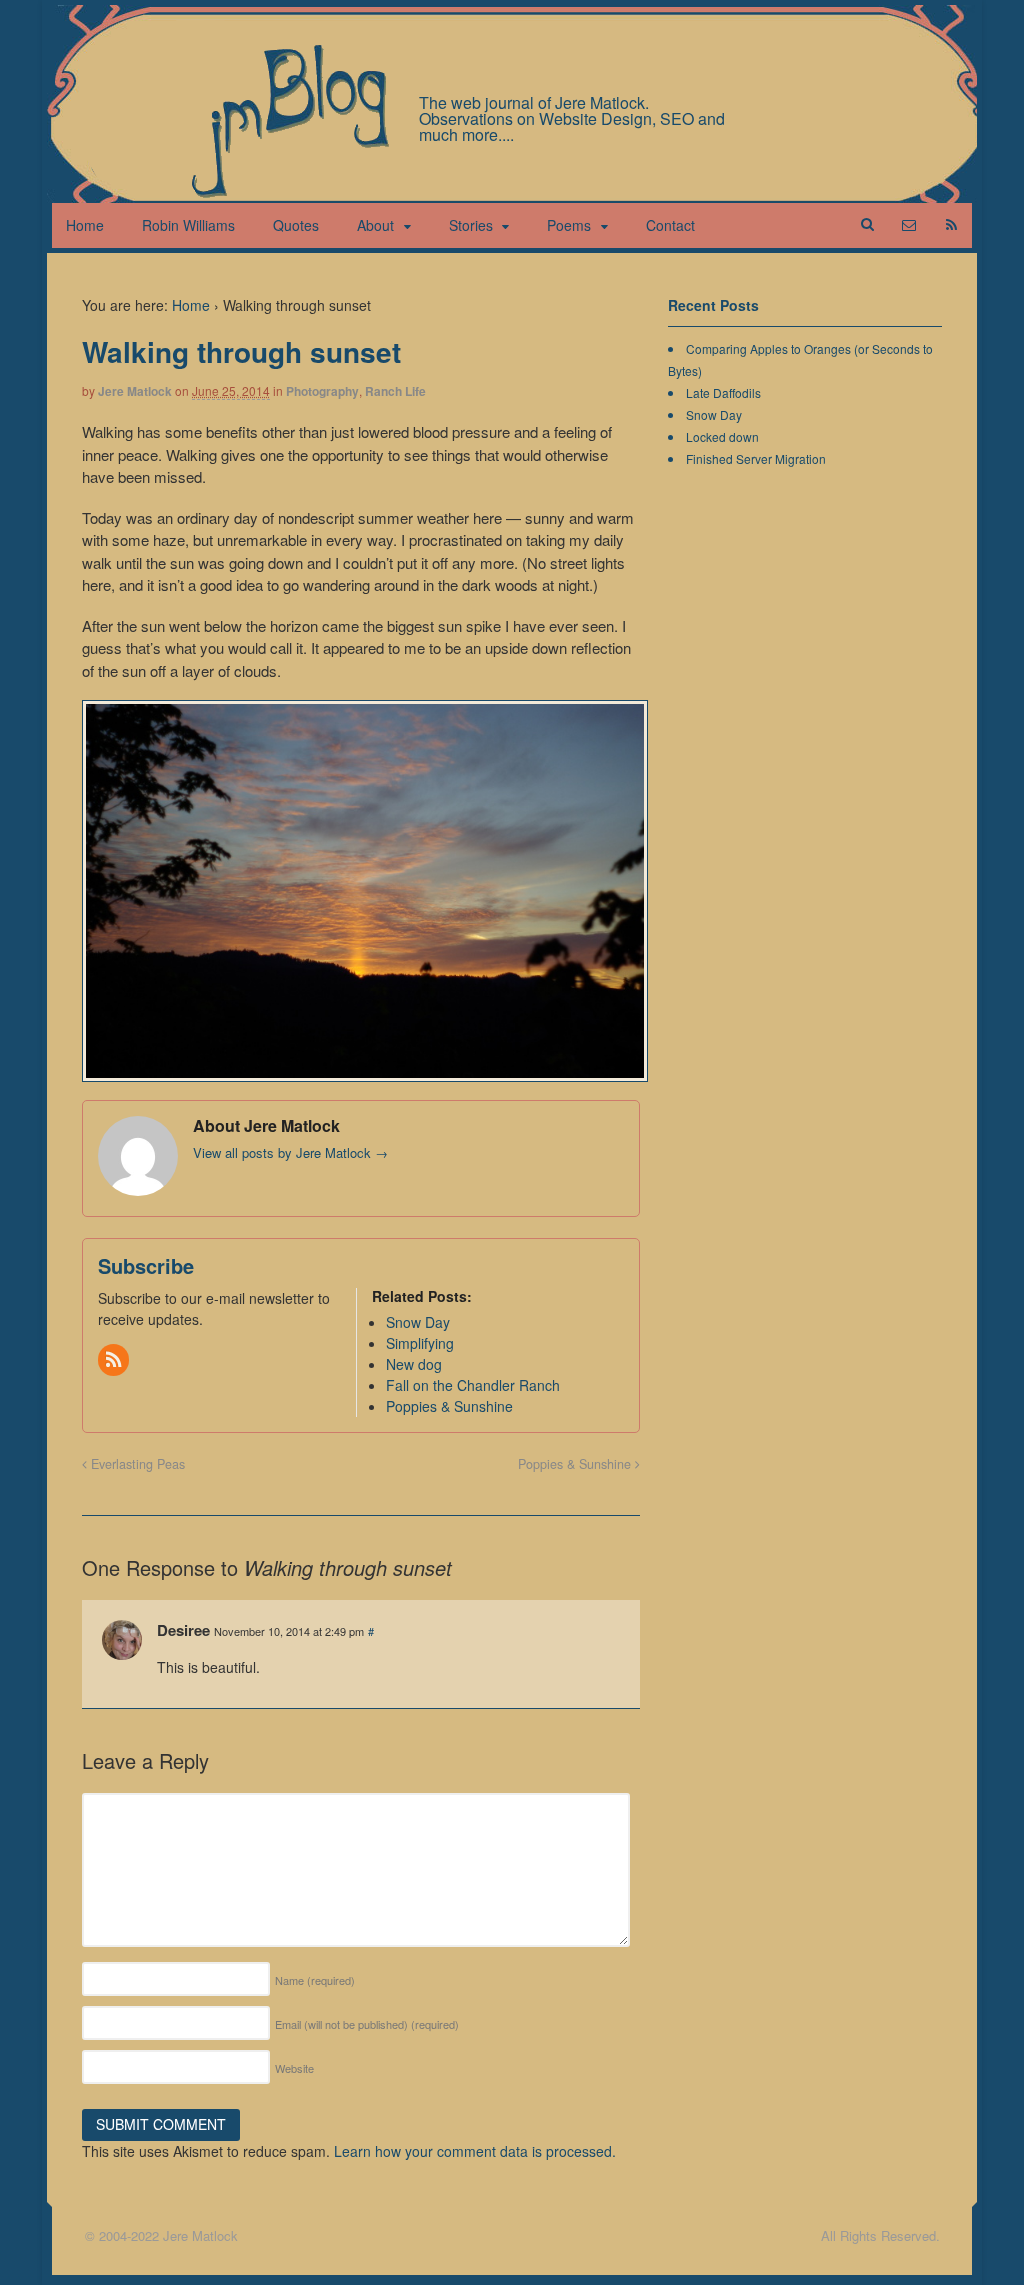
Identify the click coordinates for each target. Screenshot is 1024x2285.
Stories (471, 225)
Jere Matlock (135, 391)
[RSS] (115, 1360)
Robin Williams (188, 225)
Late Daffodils (723, 392)
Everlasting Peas (136, 1464)
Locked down (722, 436)
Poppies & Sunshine (576, 1464)
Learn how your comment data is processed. (475, 2151)
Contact (670, 225)
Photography (322, 391)
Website (294, 2068)
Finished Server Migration (756, 458)
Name (315, 1980)
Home (85, 225)
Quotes (296, 225)
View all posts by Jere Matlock (290, 1152)
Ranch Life (395, 391)
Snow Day (714, 414)
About (375, 225)
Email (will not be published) (367, 2024)
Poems (569, 225)
